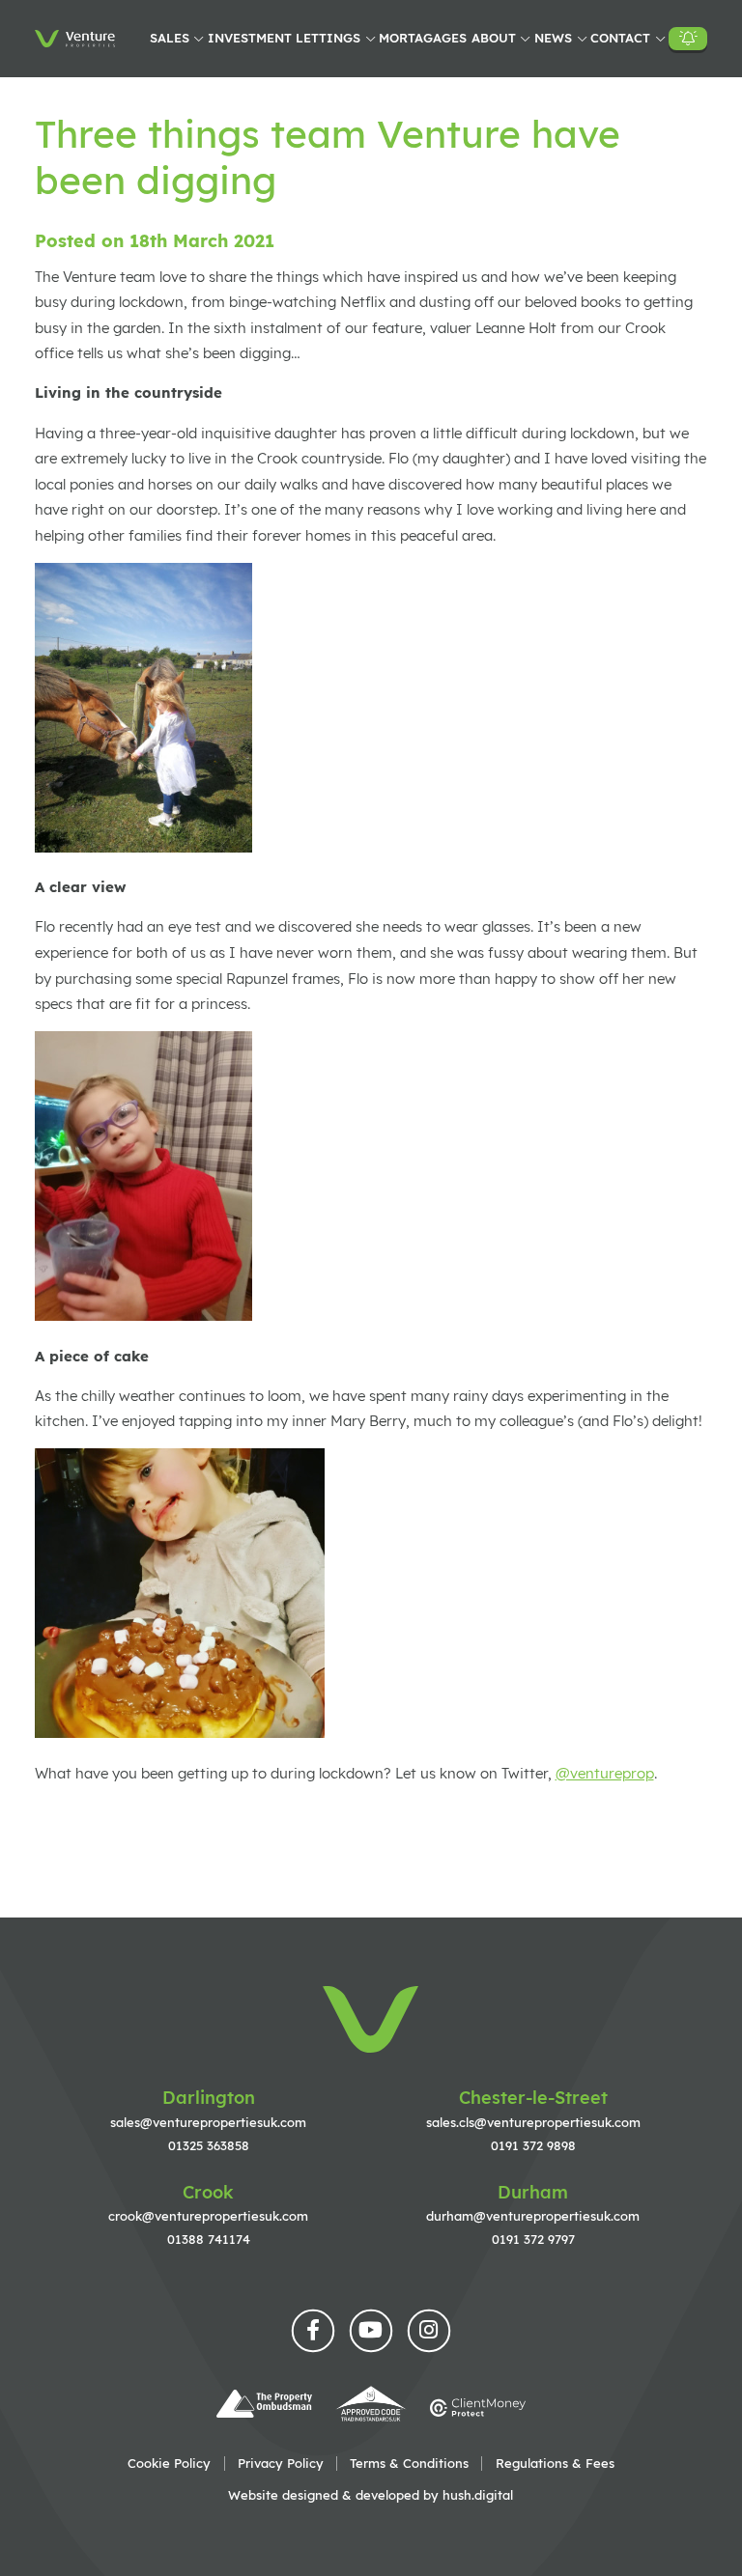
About (494, 38)
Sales (170, 38)
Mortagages (423, 38)
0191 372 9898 (533, 2145)
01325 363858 (209, 2145)
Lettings (328, 38)
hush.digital (478, 2495)
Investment (250, 38)
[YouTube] (371, 2330)
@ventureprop (605, 1773)
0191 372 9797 (533, 2239)
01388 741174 (209, 2239)
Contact (620, 38)
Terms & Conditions (409, 2464)
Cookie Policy (169, 2464)
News (553, 38)
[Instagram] (429, 2330)
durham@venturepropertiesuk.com (533, 2216)
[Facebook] (313, 2330)
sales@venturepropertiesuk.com (208, 2122)
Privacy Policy (281, 2464)
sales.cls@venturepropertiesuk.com (533, 2122)
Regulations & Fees (555, 2464)
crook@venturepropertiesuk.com (208, 2216)
